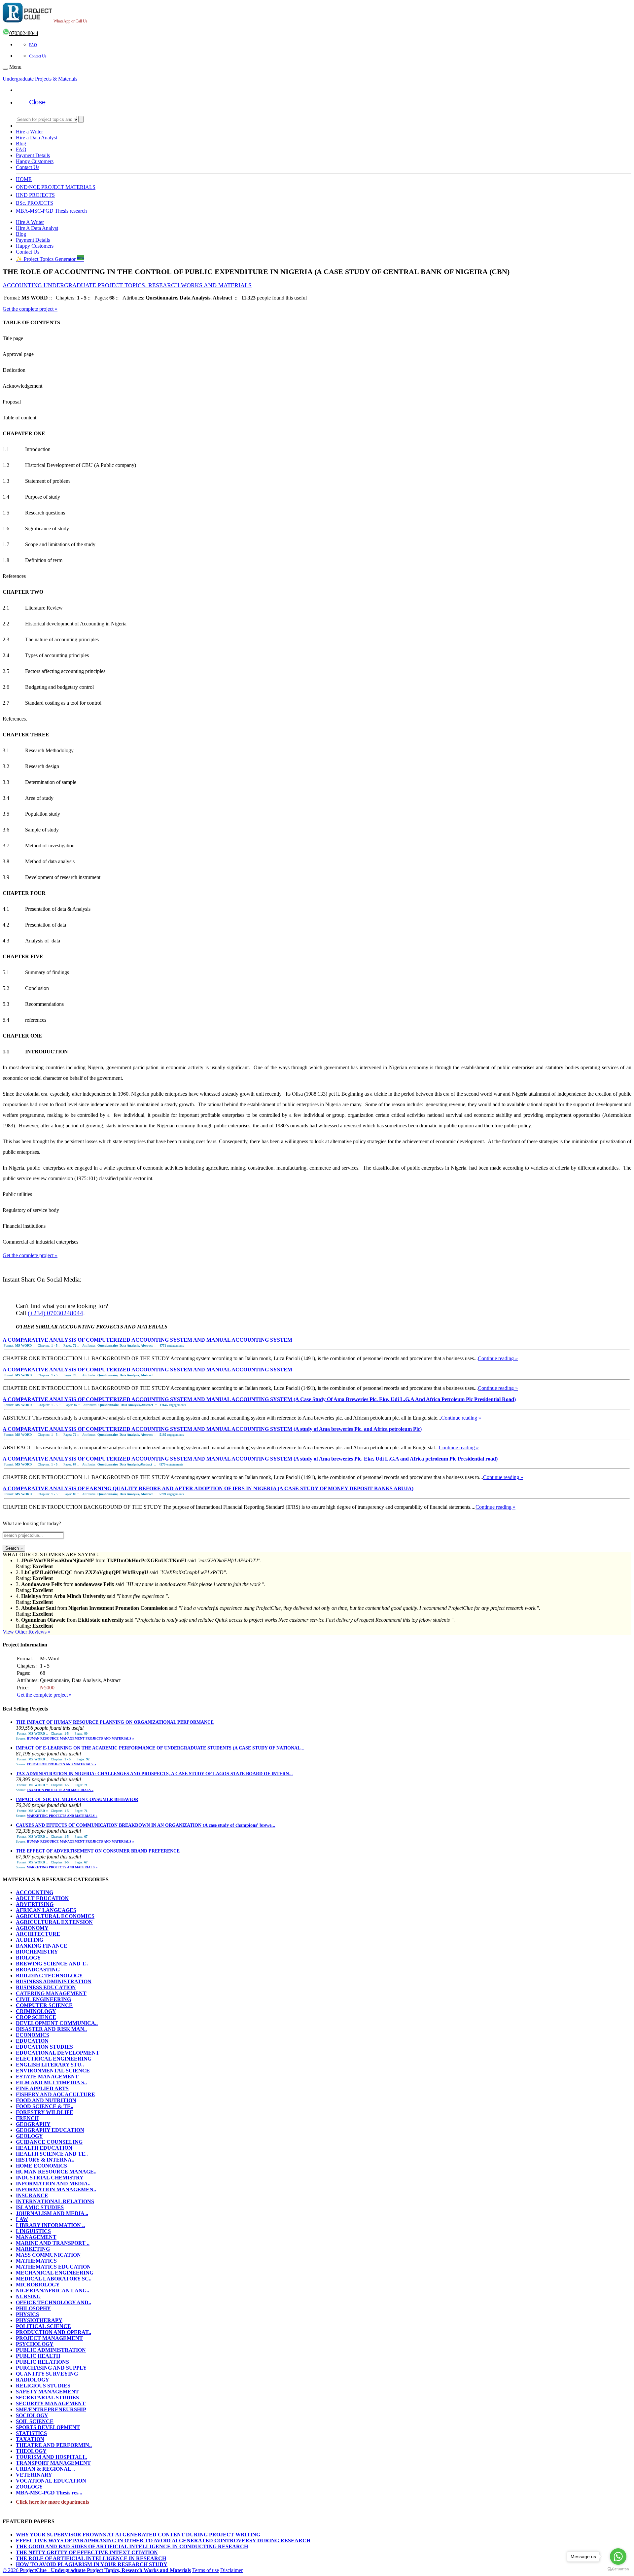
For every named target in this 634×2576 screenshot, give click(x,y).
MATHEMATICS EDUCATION (53, 2267)
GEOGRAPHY (33, 2124)
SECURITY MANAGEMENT (51, 2403)
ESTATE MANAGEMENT (47, 2077)
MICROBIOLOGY (38, 2285)
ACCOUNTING (35, 1892)
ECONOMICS (33, 2035)
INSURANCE (32, 2195)
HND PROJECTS (35, 195)
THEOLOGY (31, 2451)
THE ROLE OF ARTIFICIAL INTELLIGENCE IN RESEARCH (91, 2558)
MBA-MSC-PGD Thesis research (51, 211)
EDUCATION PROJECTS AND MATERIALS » (61, 1764)
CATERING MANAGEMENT (51, 1993)
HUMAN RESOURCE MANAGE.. (56, 2172)
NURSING (28, 2296)
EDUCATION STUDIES (44, 2047)
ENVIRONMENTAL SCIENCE (53, 2071)
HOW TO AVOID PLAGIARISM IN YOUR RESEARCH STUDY (92, 2564)
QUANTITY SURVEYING (47, 2374)
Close (37, 102)
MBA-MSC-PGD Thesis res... (49, 2493)
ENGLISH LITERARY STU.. (50, 2065)
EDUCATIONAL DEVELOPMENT (58, 2053)
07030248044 (24, 33)
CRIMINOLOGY (36, 2011)
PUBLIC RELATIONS (42, 2362)
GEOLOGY (29, 2136)
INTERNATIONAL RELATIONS (55, 2201)
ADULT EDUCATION (42, 1898)
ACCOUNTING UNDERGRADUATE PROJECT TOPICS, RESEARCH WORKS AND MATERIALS (127, 285)
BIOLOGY (28, 1958)
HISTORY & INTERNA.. (45, 2160)
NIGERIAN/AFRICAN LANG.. (53, 2291)
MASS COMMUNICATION (48, 2255)
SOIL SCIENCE (35, 2421)
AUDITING (30, 1940)
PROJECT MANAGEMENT (49, 2338)
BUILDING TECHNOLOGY (49, 1976)
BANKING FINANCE (42, 1946)
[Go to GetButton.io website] (618, 2569)
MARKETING (33, 2249)
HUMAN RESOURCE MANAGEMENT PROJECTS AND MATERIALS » (80, 1738)
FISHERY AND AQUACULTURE (55, 2094)
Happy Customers (35, 161)
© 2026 (97, 2570)
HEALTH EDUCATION (44, 2148)
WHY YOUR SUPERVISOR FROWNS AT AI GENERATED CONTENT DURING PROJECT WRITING (138, 2535)
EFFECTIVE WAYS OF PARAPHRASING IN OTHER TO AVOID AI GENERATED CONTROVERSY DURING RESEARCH (163, 2541)
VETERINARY (34, 2475)
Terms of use (206, 2570)
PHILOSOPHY (33, 2308)
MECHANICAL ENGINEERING (55, 2273)
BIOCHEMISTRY (37, 1952)
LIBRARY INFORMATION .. (50, 2225)
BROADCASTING (38, 1970)
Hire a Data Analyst (36, 138)
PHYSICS (27, 2314)
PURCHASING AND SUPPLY (51, 2368)
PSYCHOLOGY (35, 2344)
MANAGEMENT (36, 2237)
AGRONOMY (32, 1928)
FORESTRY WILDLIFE (45, 2112)
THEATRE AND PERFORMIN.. (54, 2445)
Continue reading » (498, 1358)
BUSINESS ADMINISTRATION (54, 1981)
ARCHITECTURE (38, 1934)
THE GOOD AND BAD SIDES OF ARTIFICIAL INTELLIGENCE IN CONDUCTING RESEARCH (132, 2546)
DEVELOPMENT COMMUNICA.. (57, 2023)
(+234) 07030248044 (55, 1313)
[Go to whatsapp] (618, 2557)
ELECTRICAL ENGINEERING (54, 2059)
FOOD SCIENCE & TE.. (45, 2106)
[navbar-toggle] (5, 69)
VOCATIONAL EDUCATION (51, 2481)
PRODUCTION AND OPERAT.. (53, 2332)
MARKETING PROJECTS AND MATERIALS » (62, 1816)
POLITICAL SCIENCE (43, 2326)
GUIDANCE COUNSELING (49, 2142)
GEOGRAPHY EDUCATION (50, 2130)
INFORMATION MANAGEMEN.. (56, 2189)
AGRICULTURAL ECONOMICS (55, 1916)
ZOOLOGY (29, 2487)
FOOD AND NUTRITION (46, 2100)
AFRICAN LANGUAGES (46, 1910)
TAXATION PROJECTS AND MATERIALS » (60, 1790)
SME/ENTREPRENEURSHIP (51, 2409)
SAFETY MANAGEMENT (47, 2392)
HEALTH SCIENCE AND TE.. (52, 2154)
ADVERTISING (35, 1904)
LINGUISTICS (33, 2231)
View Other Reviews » (27, 1632)
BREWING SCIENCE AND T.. (52, 1964)
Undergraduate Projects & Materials (40, 79)
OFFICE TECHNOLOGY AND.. (53, 2302)
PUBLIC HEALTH (38, 2356)
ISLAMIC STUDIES (40, 2207)
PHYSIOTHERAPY (39, 2320)
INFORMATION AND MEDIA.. (53, 2184)
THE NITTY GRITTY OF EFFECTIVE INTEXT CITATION (87, 2552)
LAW (22, 2219)
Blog (21, 143)
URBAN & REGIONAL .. (45, 2469)
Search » (14, 1548)
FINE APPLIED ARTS (42, 2088)
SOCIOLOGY (32, 2415)
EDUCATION (32, 2041)
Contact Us (38, 56)
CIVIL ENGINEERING (43, 1999)
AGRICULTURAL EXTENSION (54, 1922)
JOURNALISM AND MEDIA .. (52, 2213)
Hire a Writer (29, 132)
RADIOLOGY (33, 2380)
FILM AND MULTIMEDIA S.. (51, 2082)
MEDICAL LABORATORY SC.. (54, 2279)
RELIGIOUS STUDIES (43, 2386)
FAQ (33, 45)
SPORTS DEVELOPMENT (48, 2427)
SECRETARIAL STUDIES (47, 2398)
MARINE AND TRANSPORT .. (53, 2243)
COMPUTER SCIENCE (44, 2005)
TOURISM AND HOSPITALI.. (52, 2457)
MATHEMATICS (36, 2261)
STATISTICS (31, 2433)
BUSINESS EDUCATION (46, 1987)
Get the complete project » (30, 309)
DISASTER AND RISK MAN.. (51, 2029)
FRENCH (27, 2118)
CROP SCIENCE (36, 2017)
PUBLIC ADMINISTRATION (51, 2350)
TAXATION (30, 2439)
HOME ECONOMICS (41, 2166)
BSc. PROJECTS (35, 203)
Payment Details (33, 155)
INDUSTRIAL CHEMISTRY (50, 2178)
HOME (24, 179)
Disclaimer (231, 2570)
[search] (81, 119)
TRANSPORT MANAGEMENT (53, 2463)
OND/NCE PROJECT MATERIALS (56, 187)
